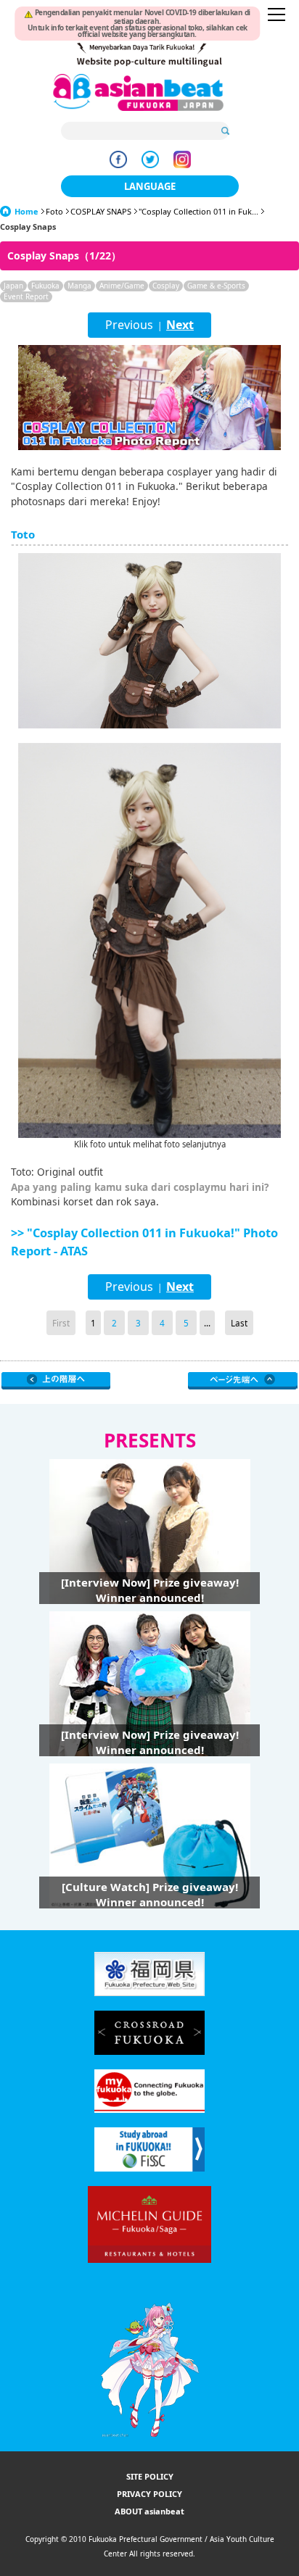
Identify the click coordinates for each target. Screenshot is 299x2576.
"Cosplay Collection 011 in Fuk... (198, 211)
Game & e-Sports (216, 286)
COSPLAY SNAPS (101, 211)
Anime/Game (122, 286)
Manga (79, 286)
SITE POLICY (150, 2476)
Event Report (26, 296)
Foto (54, 211)
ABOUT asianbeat (149, 2511)
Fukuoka (45, 286)
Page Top (243, 1381)
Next (180, 325)
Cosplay (166, 286)
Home (26, 211)
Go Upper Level (56, 1381)
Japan (13, 286)
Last (239, 1323)
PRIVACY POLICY (149, 2494)
